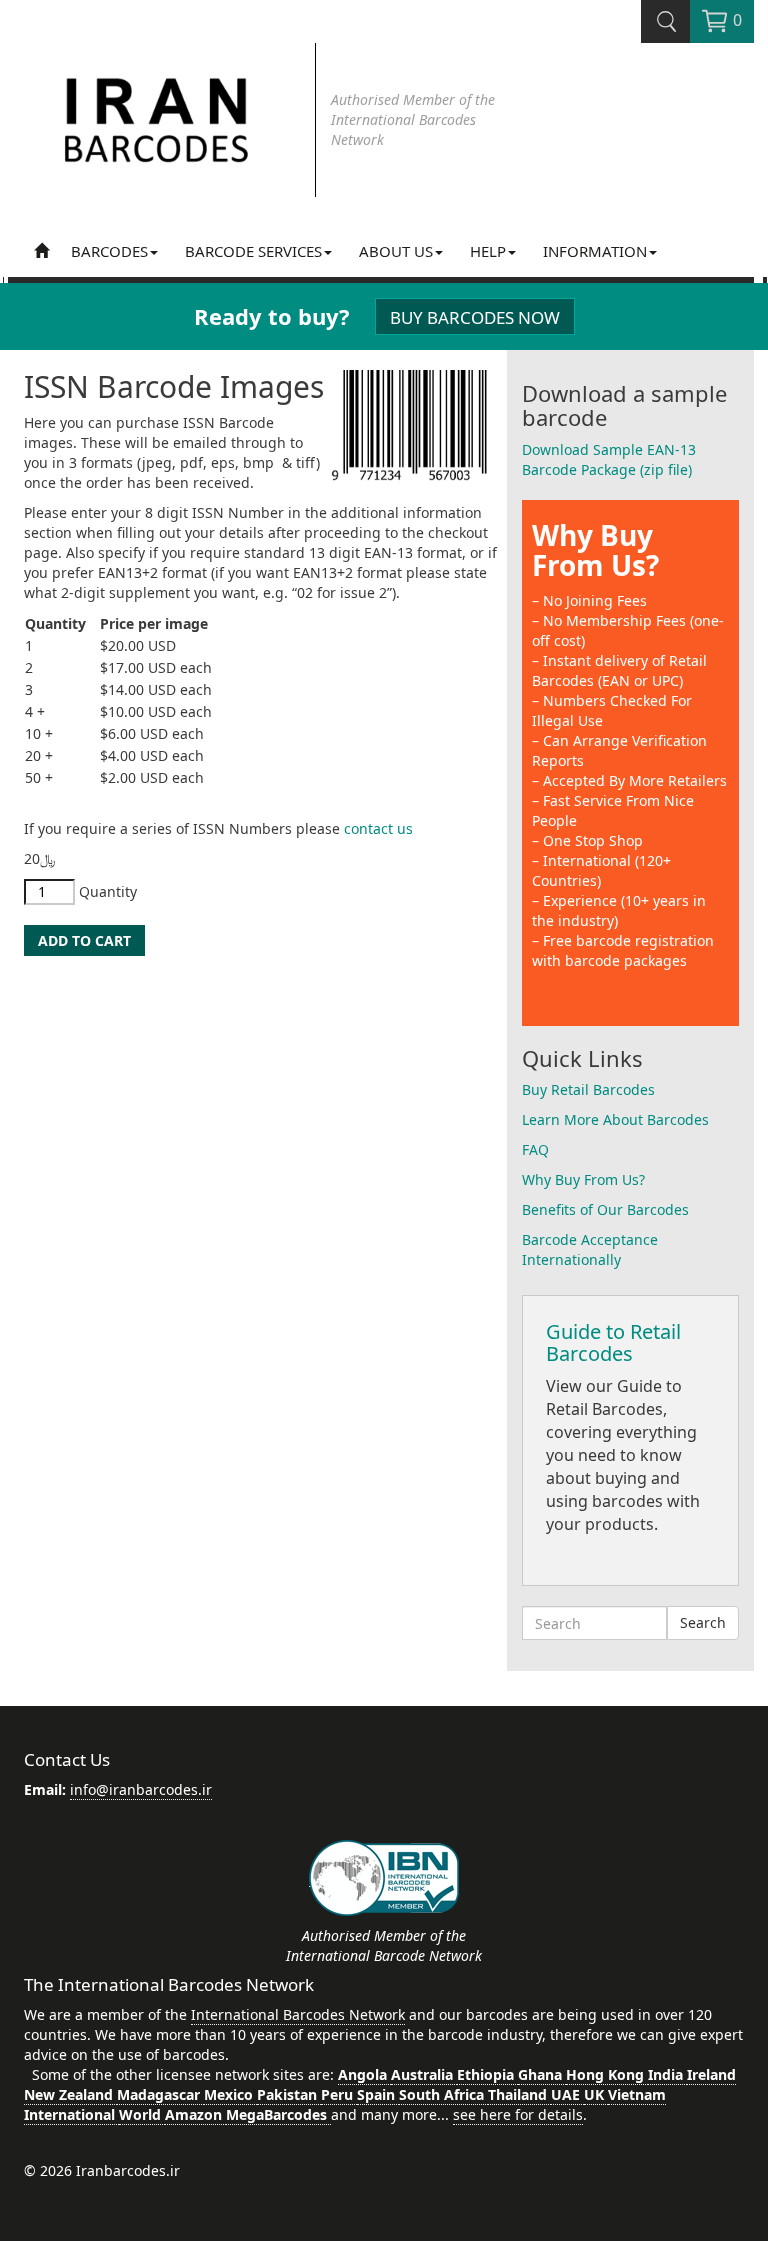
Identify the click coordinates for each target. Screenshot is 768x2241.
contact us (378, 828)
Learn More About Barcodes (615, 1119)
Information (595, 251)
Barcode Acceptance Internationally (590, 1249)
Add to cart (84, 940)
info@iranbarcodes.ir (141, 1789)
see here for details (518, 2114)
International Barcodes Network (298, 2014)
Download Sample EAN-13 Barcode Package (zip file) (609, 459)
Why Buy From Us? (595, 550)
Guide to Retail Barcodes (613, 1342)
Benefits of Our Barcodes (605, 1209)
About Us (396, 251)
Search (703, 1622)
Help (488, 251)
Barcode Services (253, 251)
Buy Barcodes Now (475, 317)
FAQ (535, 1149)
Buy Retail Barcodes (588, 1089)
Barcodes (109, 251)
